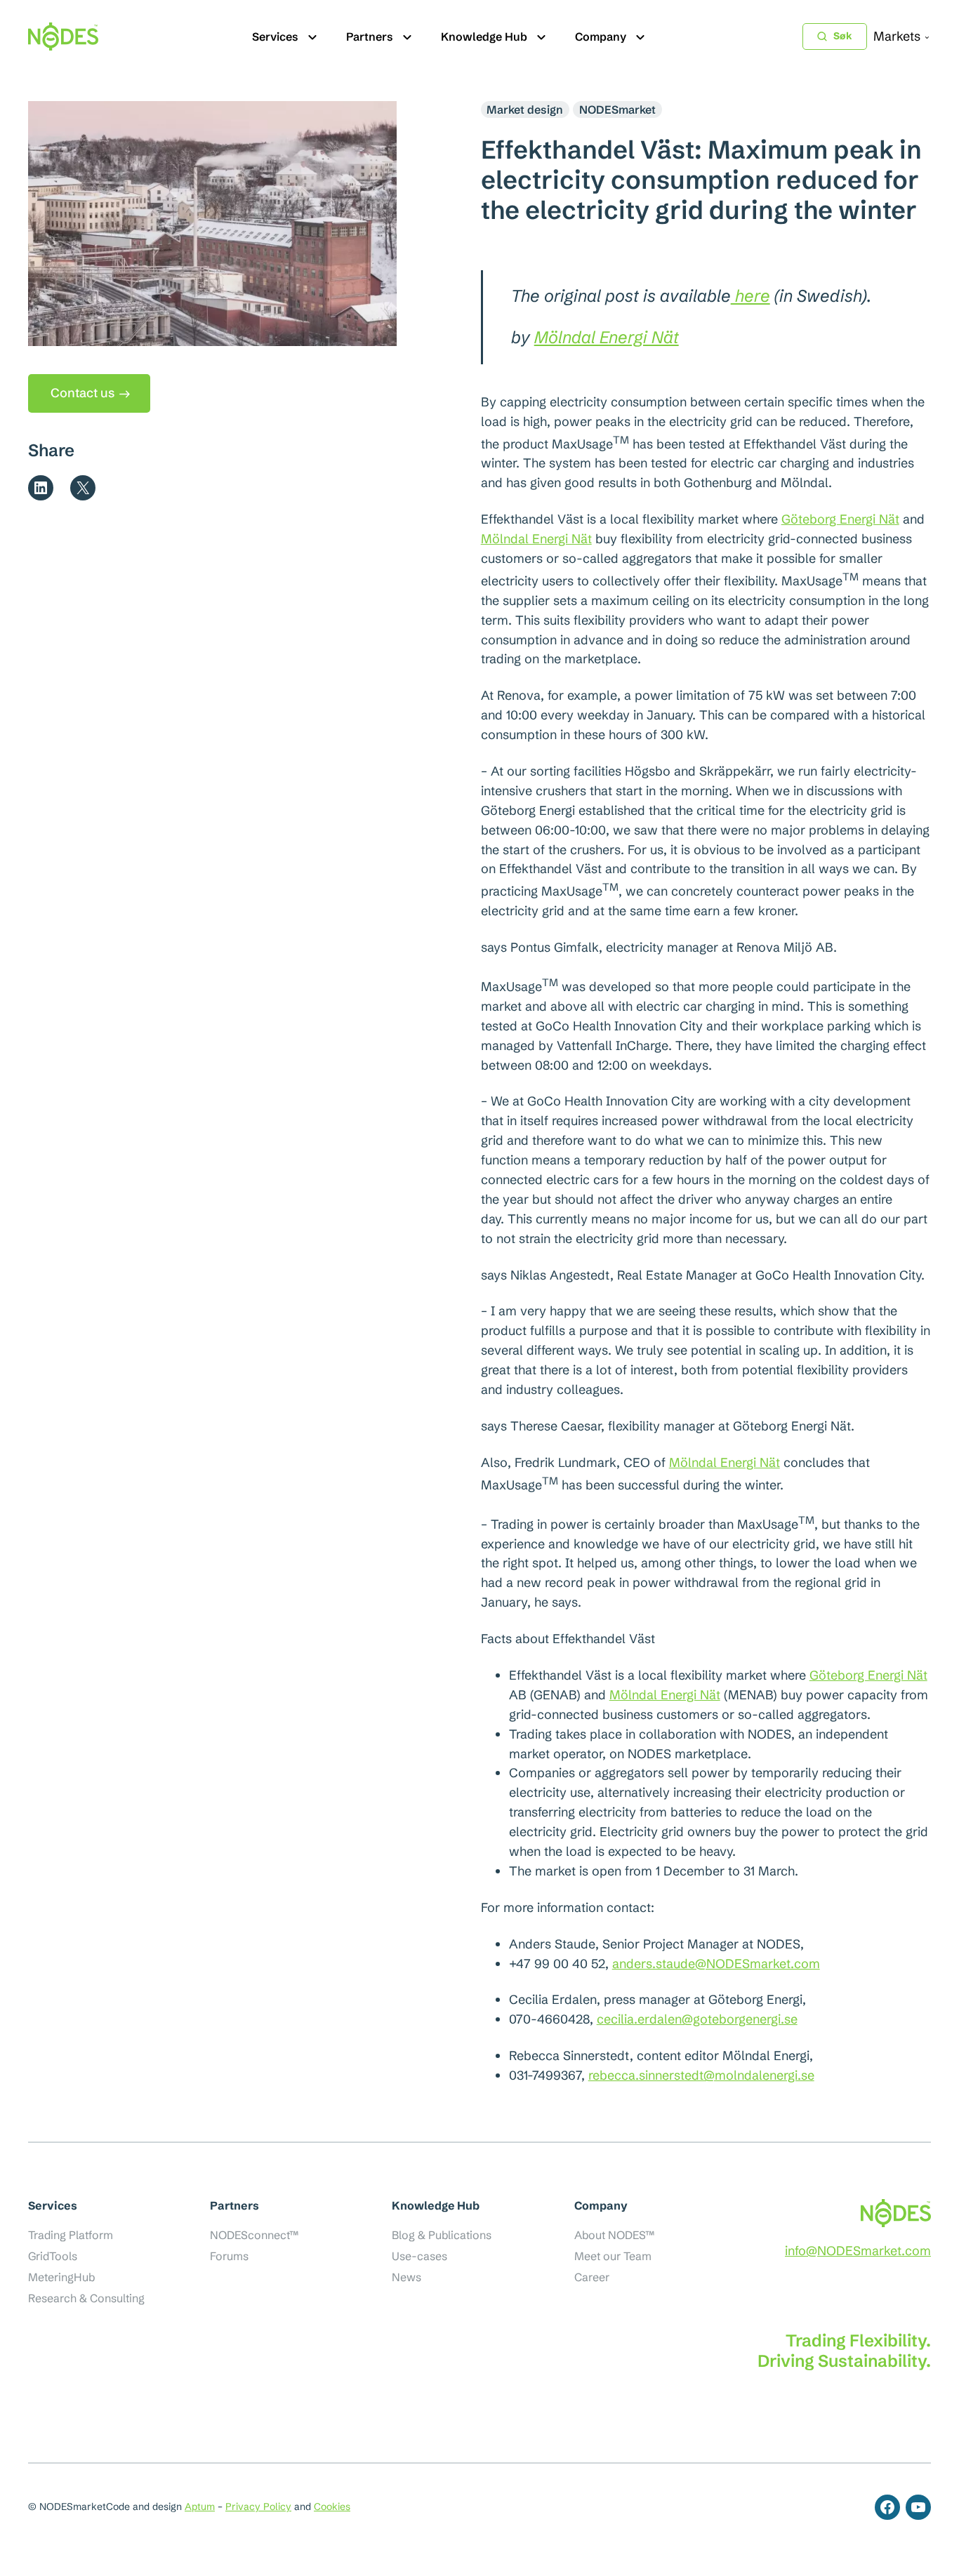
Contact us (82, 393)
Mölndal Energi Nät (607, 337)
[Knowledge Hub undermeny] (541, 36)
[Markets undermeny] (927, 37)
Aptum (200, 2507)
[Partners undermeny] (407, 36)
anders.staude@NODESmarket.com (716, 1964)
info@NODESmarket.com (858, 2251)
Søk (843, 36)
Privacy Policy (258, 2507)
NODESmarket (617, 109)
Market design (525, 109)
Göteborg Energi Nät (840, 519)
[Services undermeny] (312, 36)
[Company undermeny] (640, 36)
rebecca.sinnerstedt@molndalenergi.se (701, 2075)
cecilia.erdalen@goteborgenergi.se (697, 2019)
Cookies (332, 2507)
